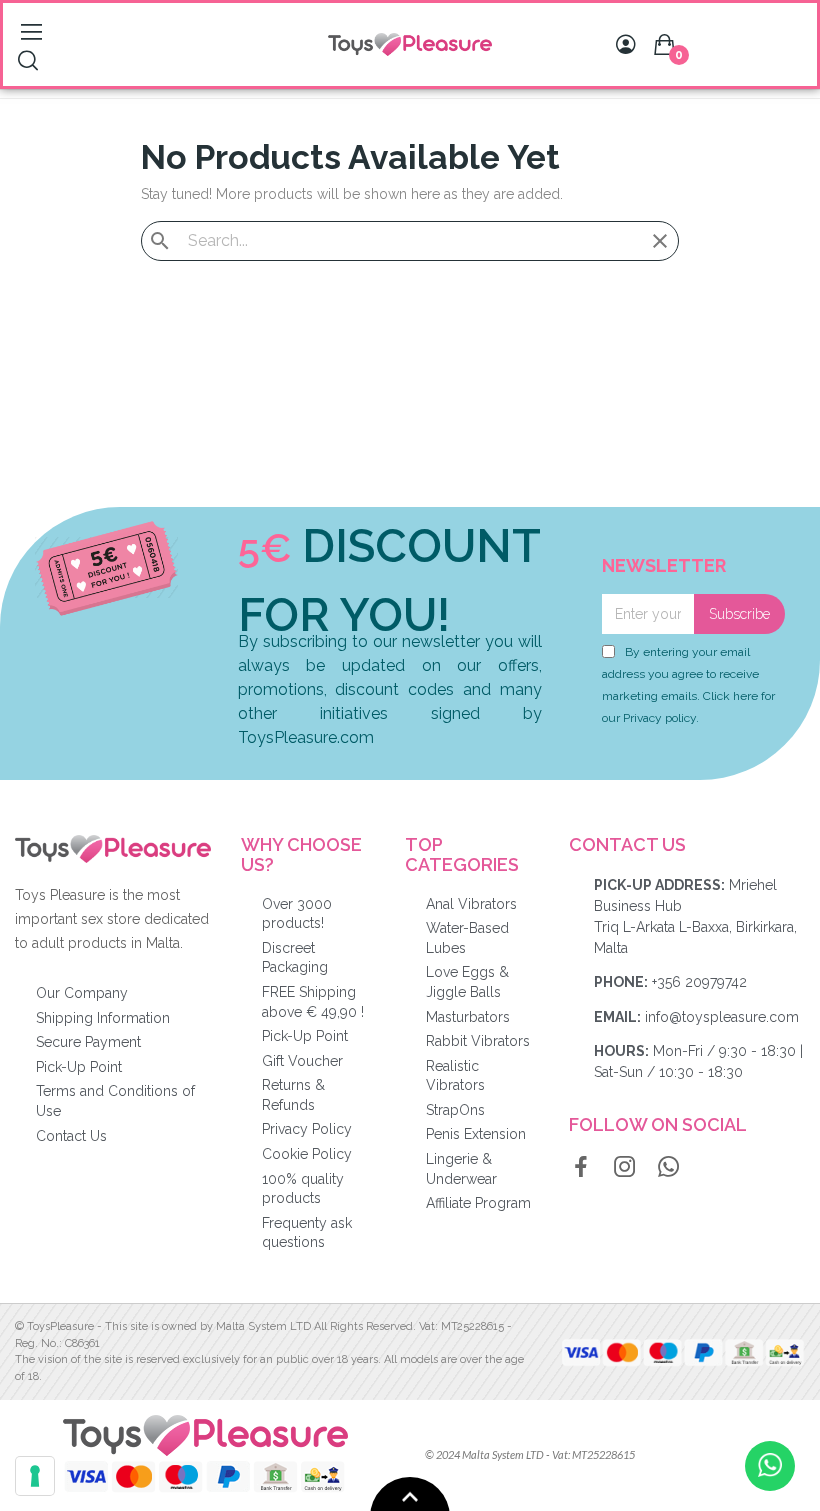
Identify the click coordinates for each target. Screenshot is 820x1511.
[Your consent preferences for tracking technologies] (35, 1476)
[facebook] (581, 1168)
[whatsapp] (669, 1168)
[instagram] (625, 1168)
